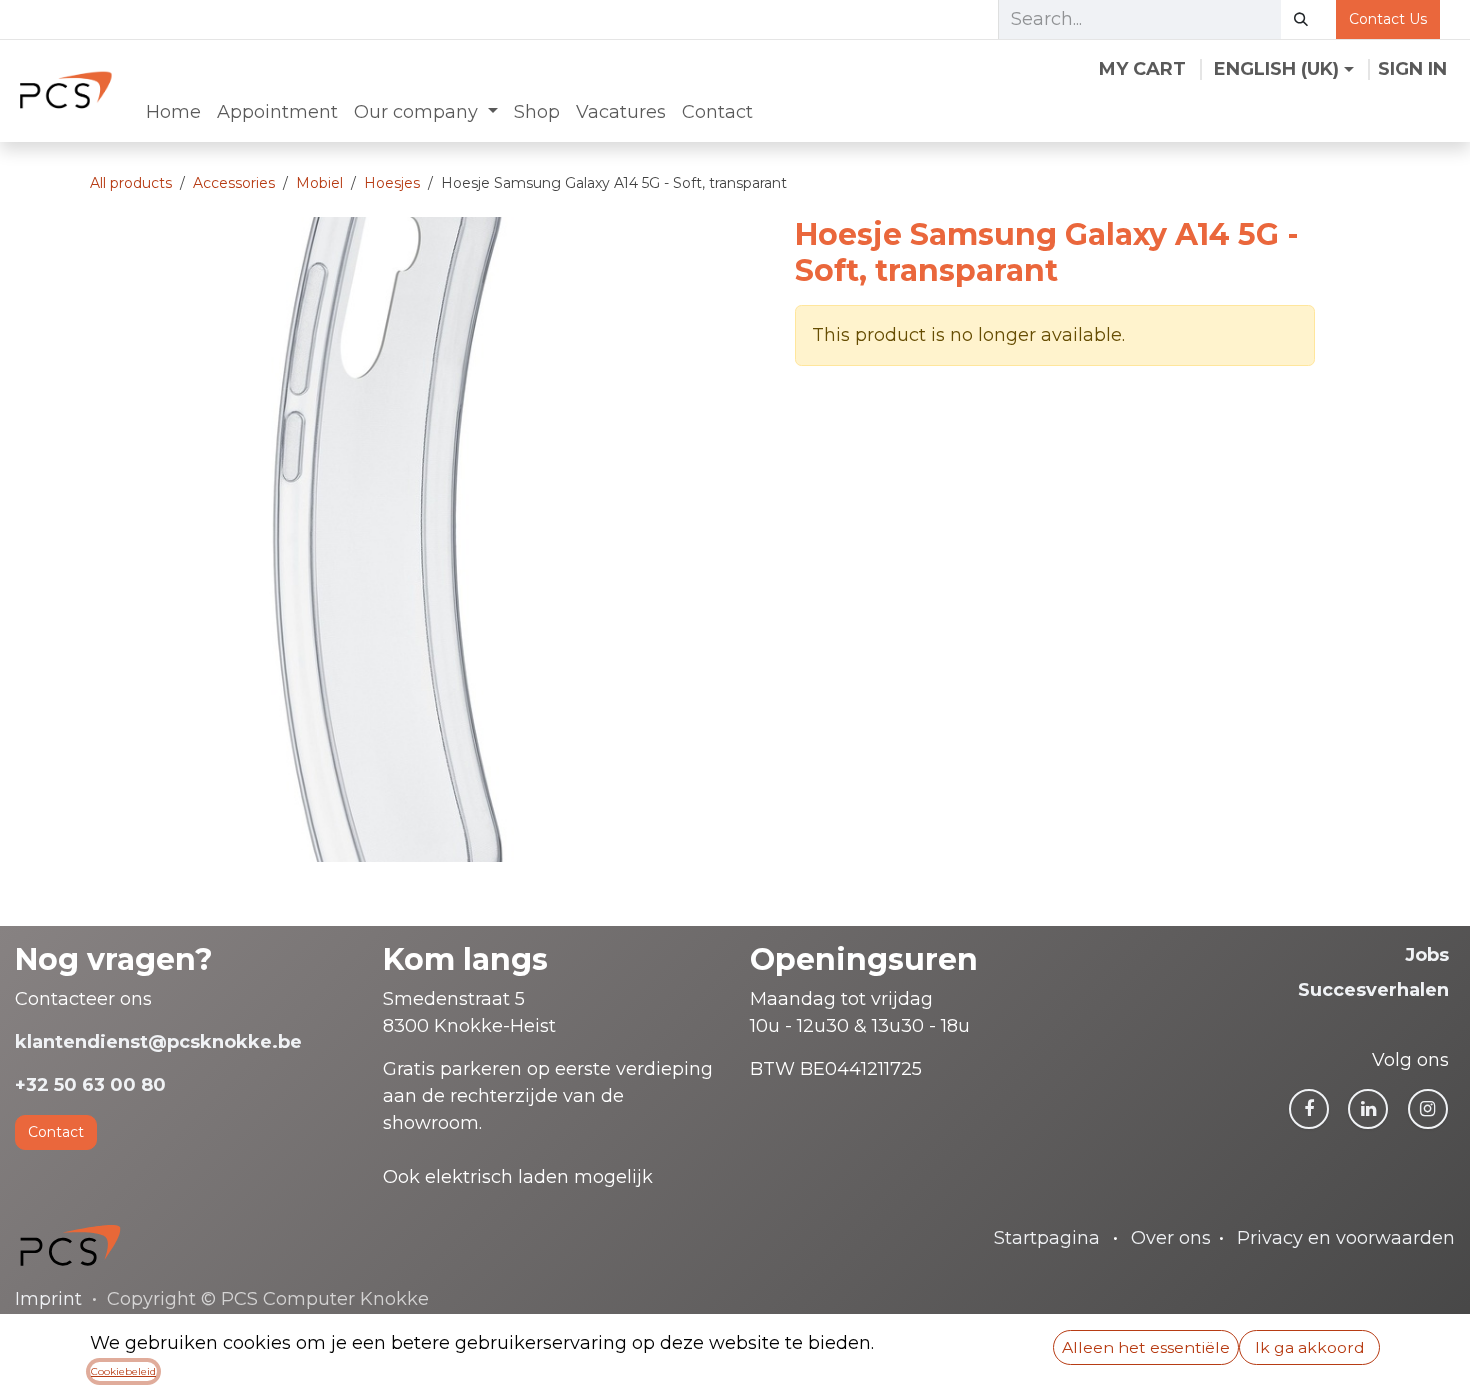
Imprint (48, 1299)
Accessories (234, 183)
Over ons (1171, 1238)
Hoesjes (392, 183)
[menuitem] (173, 112)
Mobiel (319, 183)
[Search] (1301, 19)
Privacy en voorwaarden (1346, 1238)
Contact (56, 1132)
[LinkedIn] (1368, 1109)
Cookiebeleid (123, 1371)
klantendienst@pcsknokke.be (158, 1042)
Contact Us (1388, 19)
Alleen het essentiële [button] (1146, 1347)
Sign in (1412, 69)
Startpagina (1047, 1238)
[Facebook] (1309, 1109)
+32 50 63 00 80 (90, 1085)
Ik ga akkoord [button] (1310, 1347)
